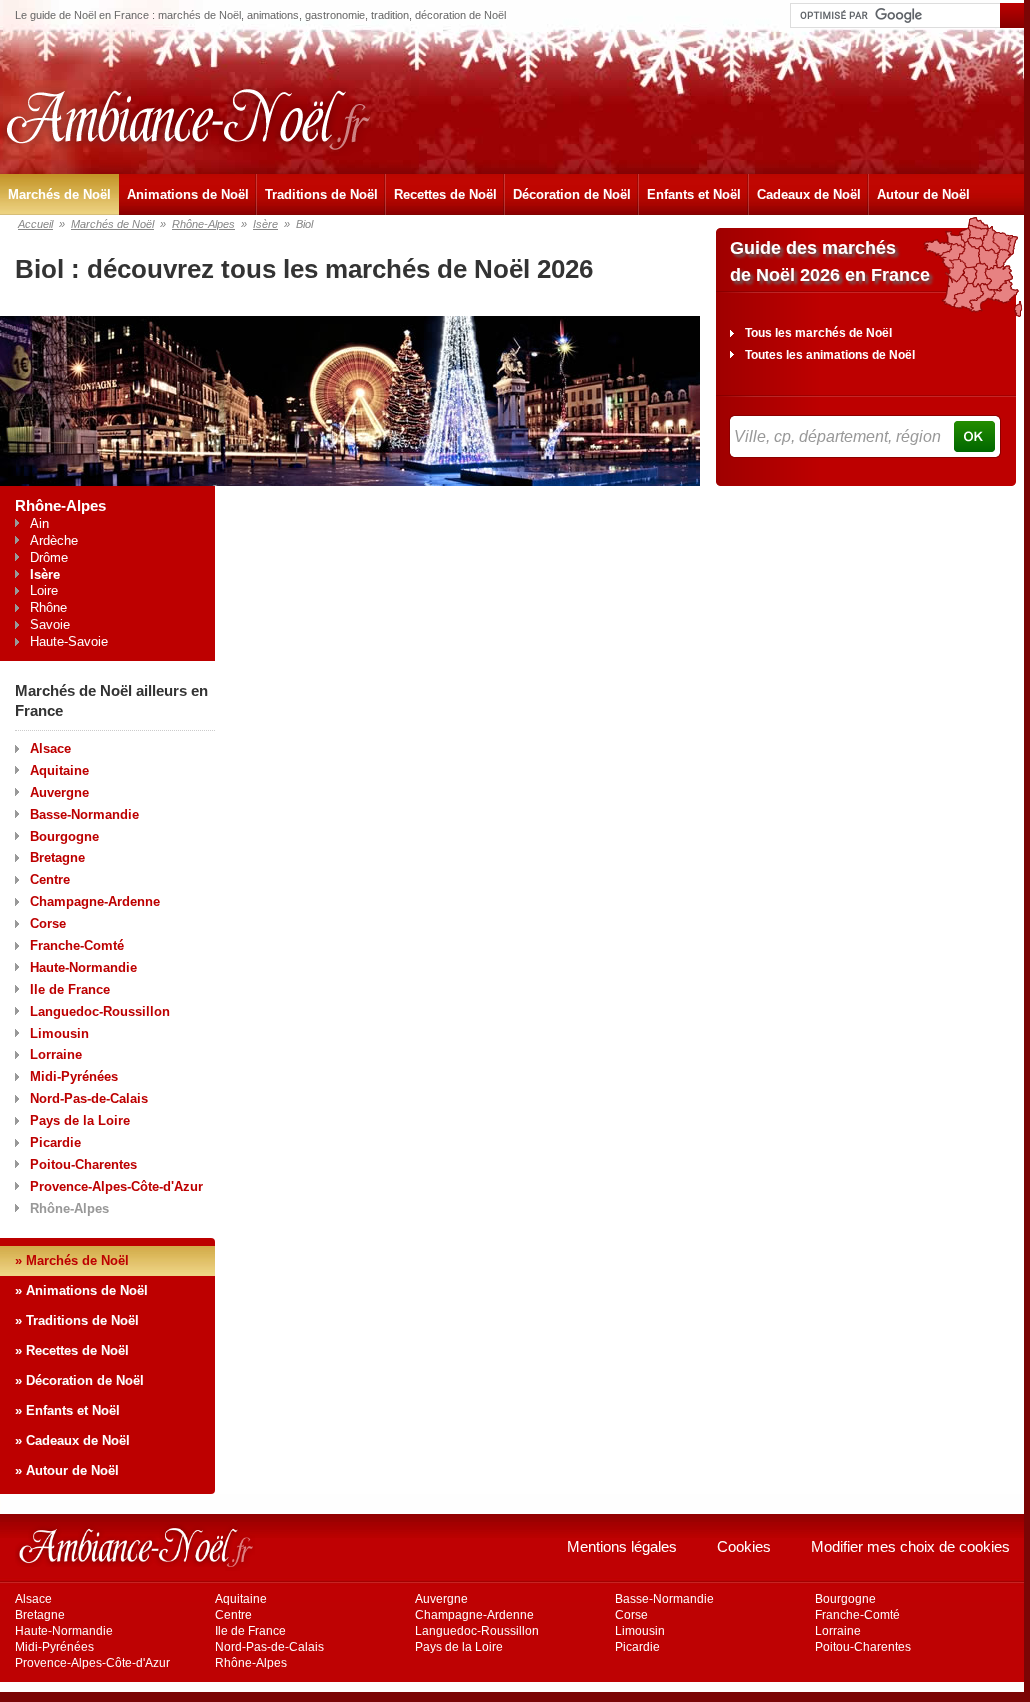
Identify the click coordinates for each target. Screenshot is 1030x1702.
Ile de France (70, 989)
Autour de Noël (923, 194)
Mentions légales (622, 1546)
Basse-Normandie (84, 814)
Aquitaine (59, 770)
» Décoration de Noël (79, 1380)
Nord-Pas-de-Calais (89, 1098)
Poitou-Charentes (83, 1164)
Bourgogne (64, 836)
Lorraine (56, 1054)
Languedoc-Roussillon (100, 1011)
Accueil (35, 224)
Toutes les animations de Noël (830, 355)
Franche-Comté (77, 945)
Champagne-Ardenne (95, 901)
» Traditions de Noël (77, 1320)
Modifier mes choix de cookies (910, 1546)
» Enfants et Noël (67, 1410)
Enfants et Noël (694, 194)
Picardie (55, 1142)
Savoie (50, 624)
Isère (265, 224)
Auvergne (59, 792)
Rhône (48, 607)
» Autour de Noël (67, 1470)
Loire (44, 590)
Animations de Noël (188, 194)
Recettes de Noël (445, 194)
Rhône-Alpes (203, 224)
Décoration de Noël (572, 194)
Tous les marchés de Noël (818, 333)
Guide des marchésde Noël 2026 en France (830, 261)
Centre (50, 879)
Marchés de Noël (59, 194)
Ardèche (54, 540)
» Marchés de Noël (72, 1260)
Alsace (50, 748)
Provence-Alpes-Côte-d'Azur (116, 1186)
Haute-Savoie (69, 641)
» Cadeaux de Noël (72, 1440)
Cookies (744, 1546)
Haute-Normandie (83, 967)
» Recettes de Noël (72, 1350)
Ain (39, 523)
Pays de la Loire (80, 1120)
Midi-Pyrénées (74, 1076)
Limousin (59, 1033)
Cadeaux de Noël (809, 194)
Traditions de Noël (321, 194)
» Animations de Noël (81, 1290)
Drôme (49, 557)
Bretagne (57, 857)
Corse (48, 923)
